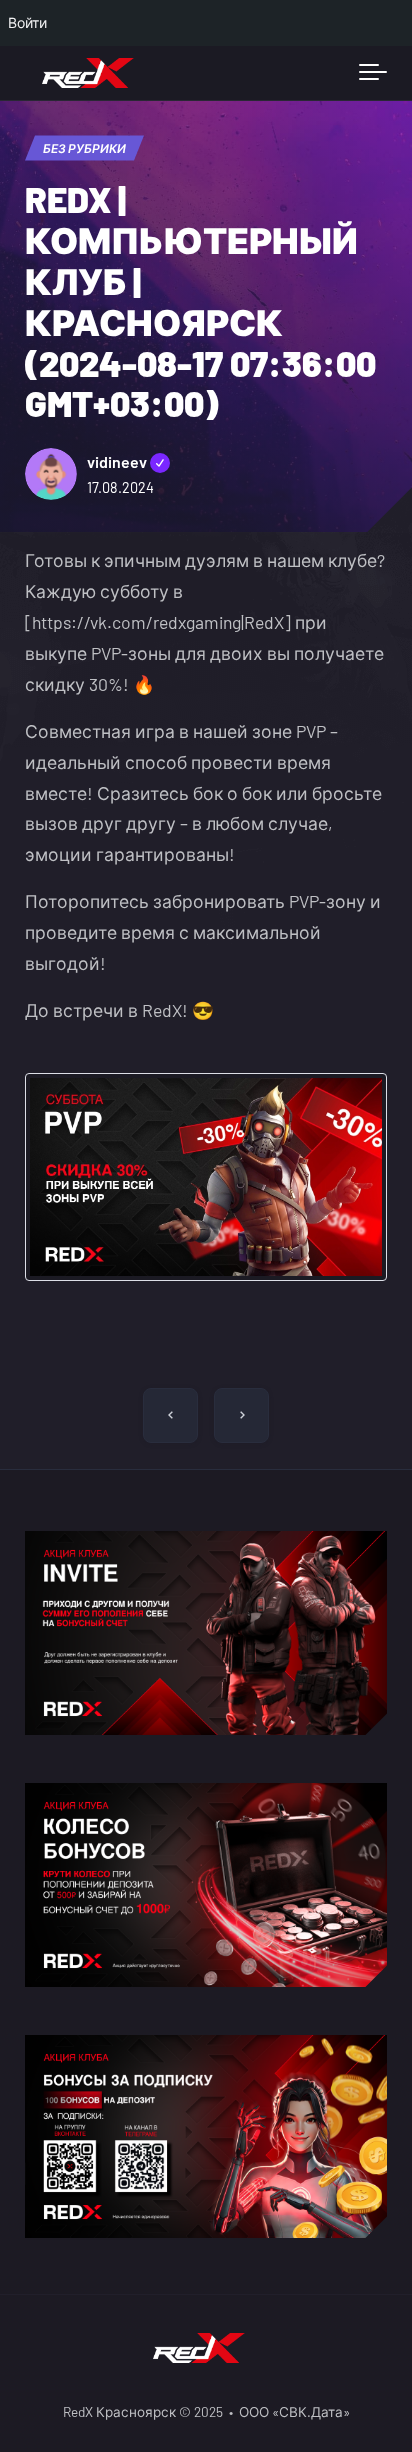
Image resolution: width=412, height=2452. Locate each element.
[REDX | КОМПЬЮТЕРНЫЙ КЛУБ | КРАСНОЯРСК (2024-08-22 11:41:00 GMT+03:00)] (241, 1415)
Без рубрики (84, 148)
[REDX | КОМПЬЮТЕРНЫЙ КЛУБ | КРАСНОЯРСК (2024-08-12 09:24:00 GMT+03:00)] (170, 1415)
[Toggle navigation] (373, 73)
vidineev (128, 461)
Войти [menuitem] (27, 22)
